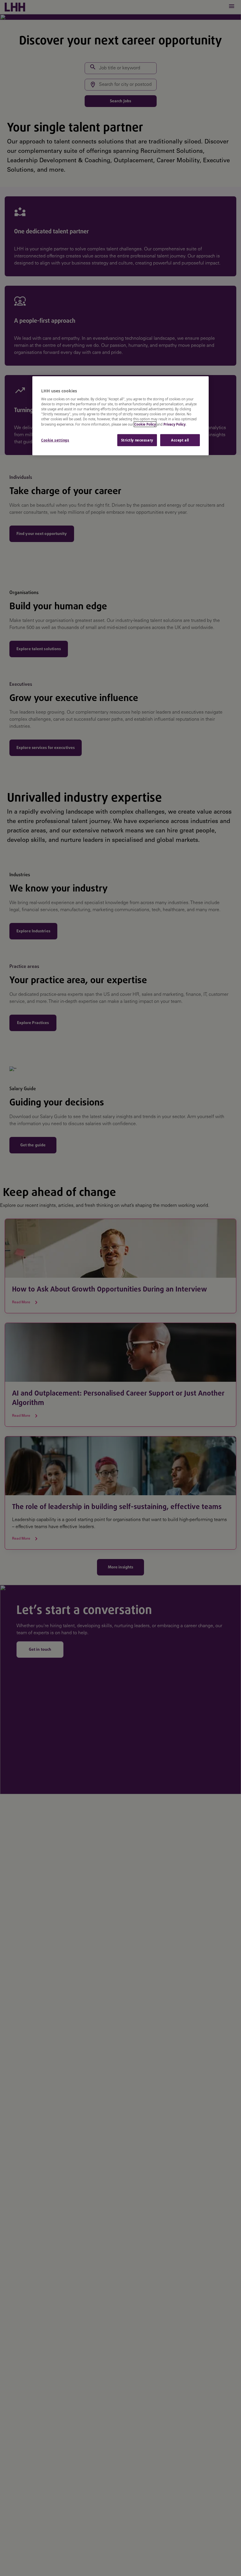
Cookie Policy (145, 424)
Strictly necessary (137, 440)
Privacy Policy (174, 424)
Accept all (180, 440)
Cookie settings (55, 440)
